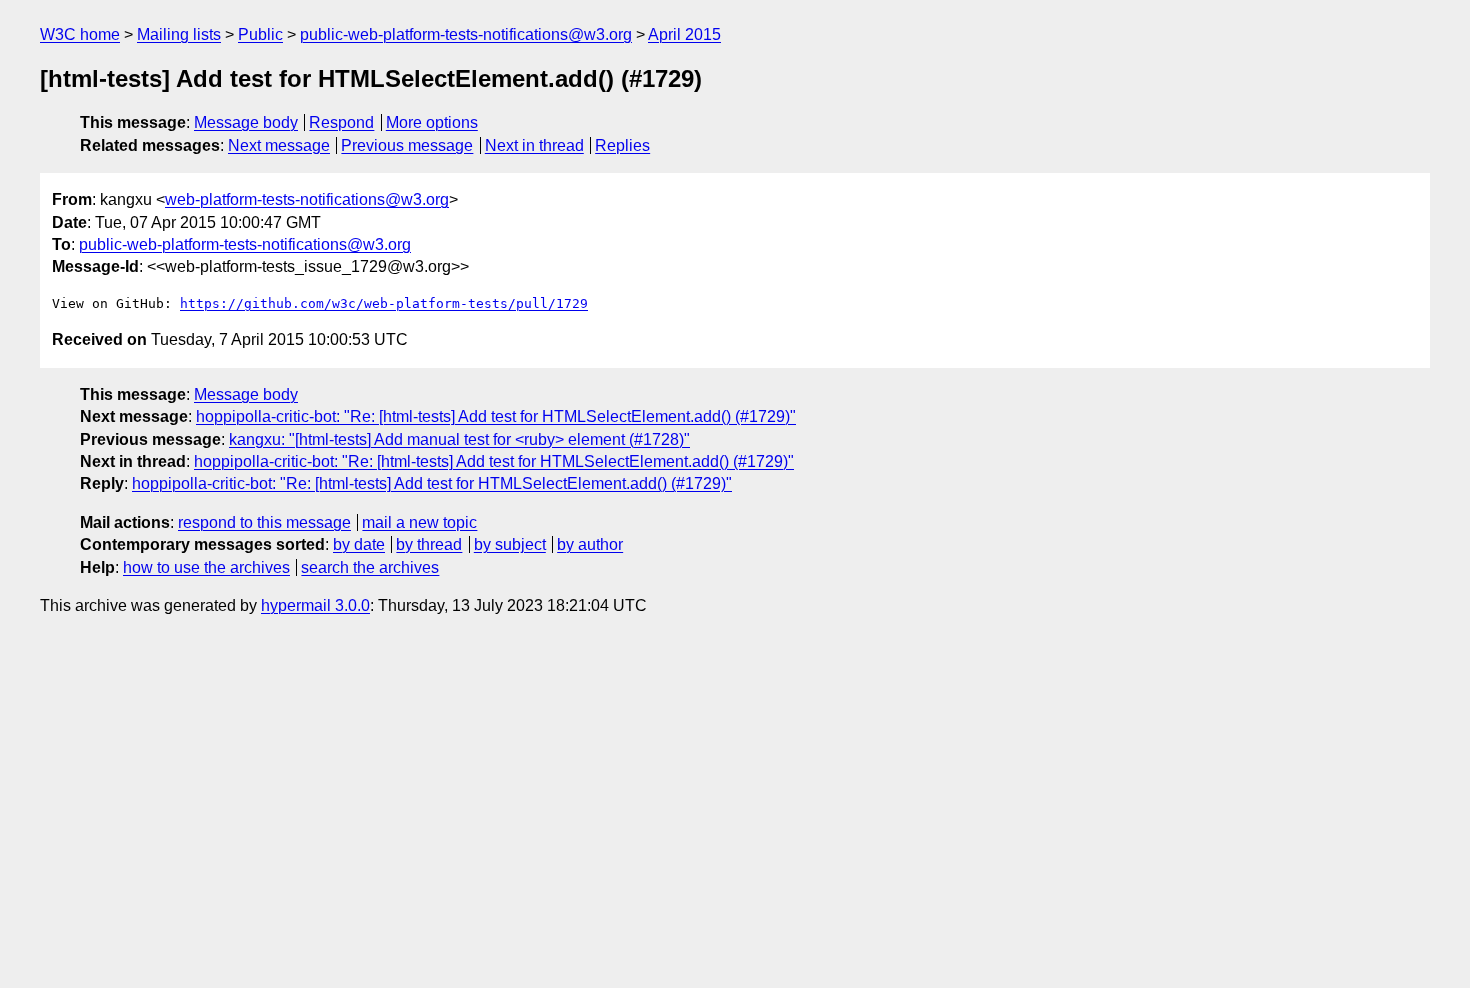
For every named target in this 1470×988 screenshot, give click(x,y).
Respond (341, 122)
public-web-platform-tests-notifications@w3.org (466, 34)
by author (590, 544)
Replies (622, 145)
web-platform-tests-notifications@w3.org (307, 199)
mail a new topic (419, 522)
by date (359, 544)
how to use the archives (206, 567)
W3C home (80, 34)
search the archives (370, 567)
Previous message (407, 145)
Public (260, 34)
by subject (510, 544)
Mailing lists (179, 34)
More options (432, 122)
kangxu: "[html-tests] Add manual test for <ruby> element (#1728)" (459, 439)
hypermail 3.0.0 (315, 605)
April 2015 (684, 34)
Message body (246, 122)
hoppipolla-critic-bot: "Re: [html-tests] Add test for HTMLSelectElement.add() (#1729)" (496, 416)
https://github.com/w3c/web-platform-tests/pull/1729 (384, 303)
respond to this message (264, 522)
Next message (279, 145)
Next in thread (534, 145)
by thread (429, 544)
